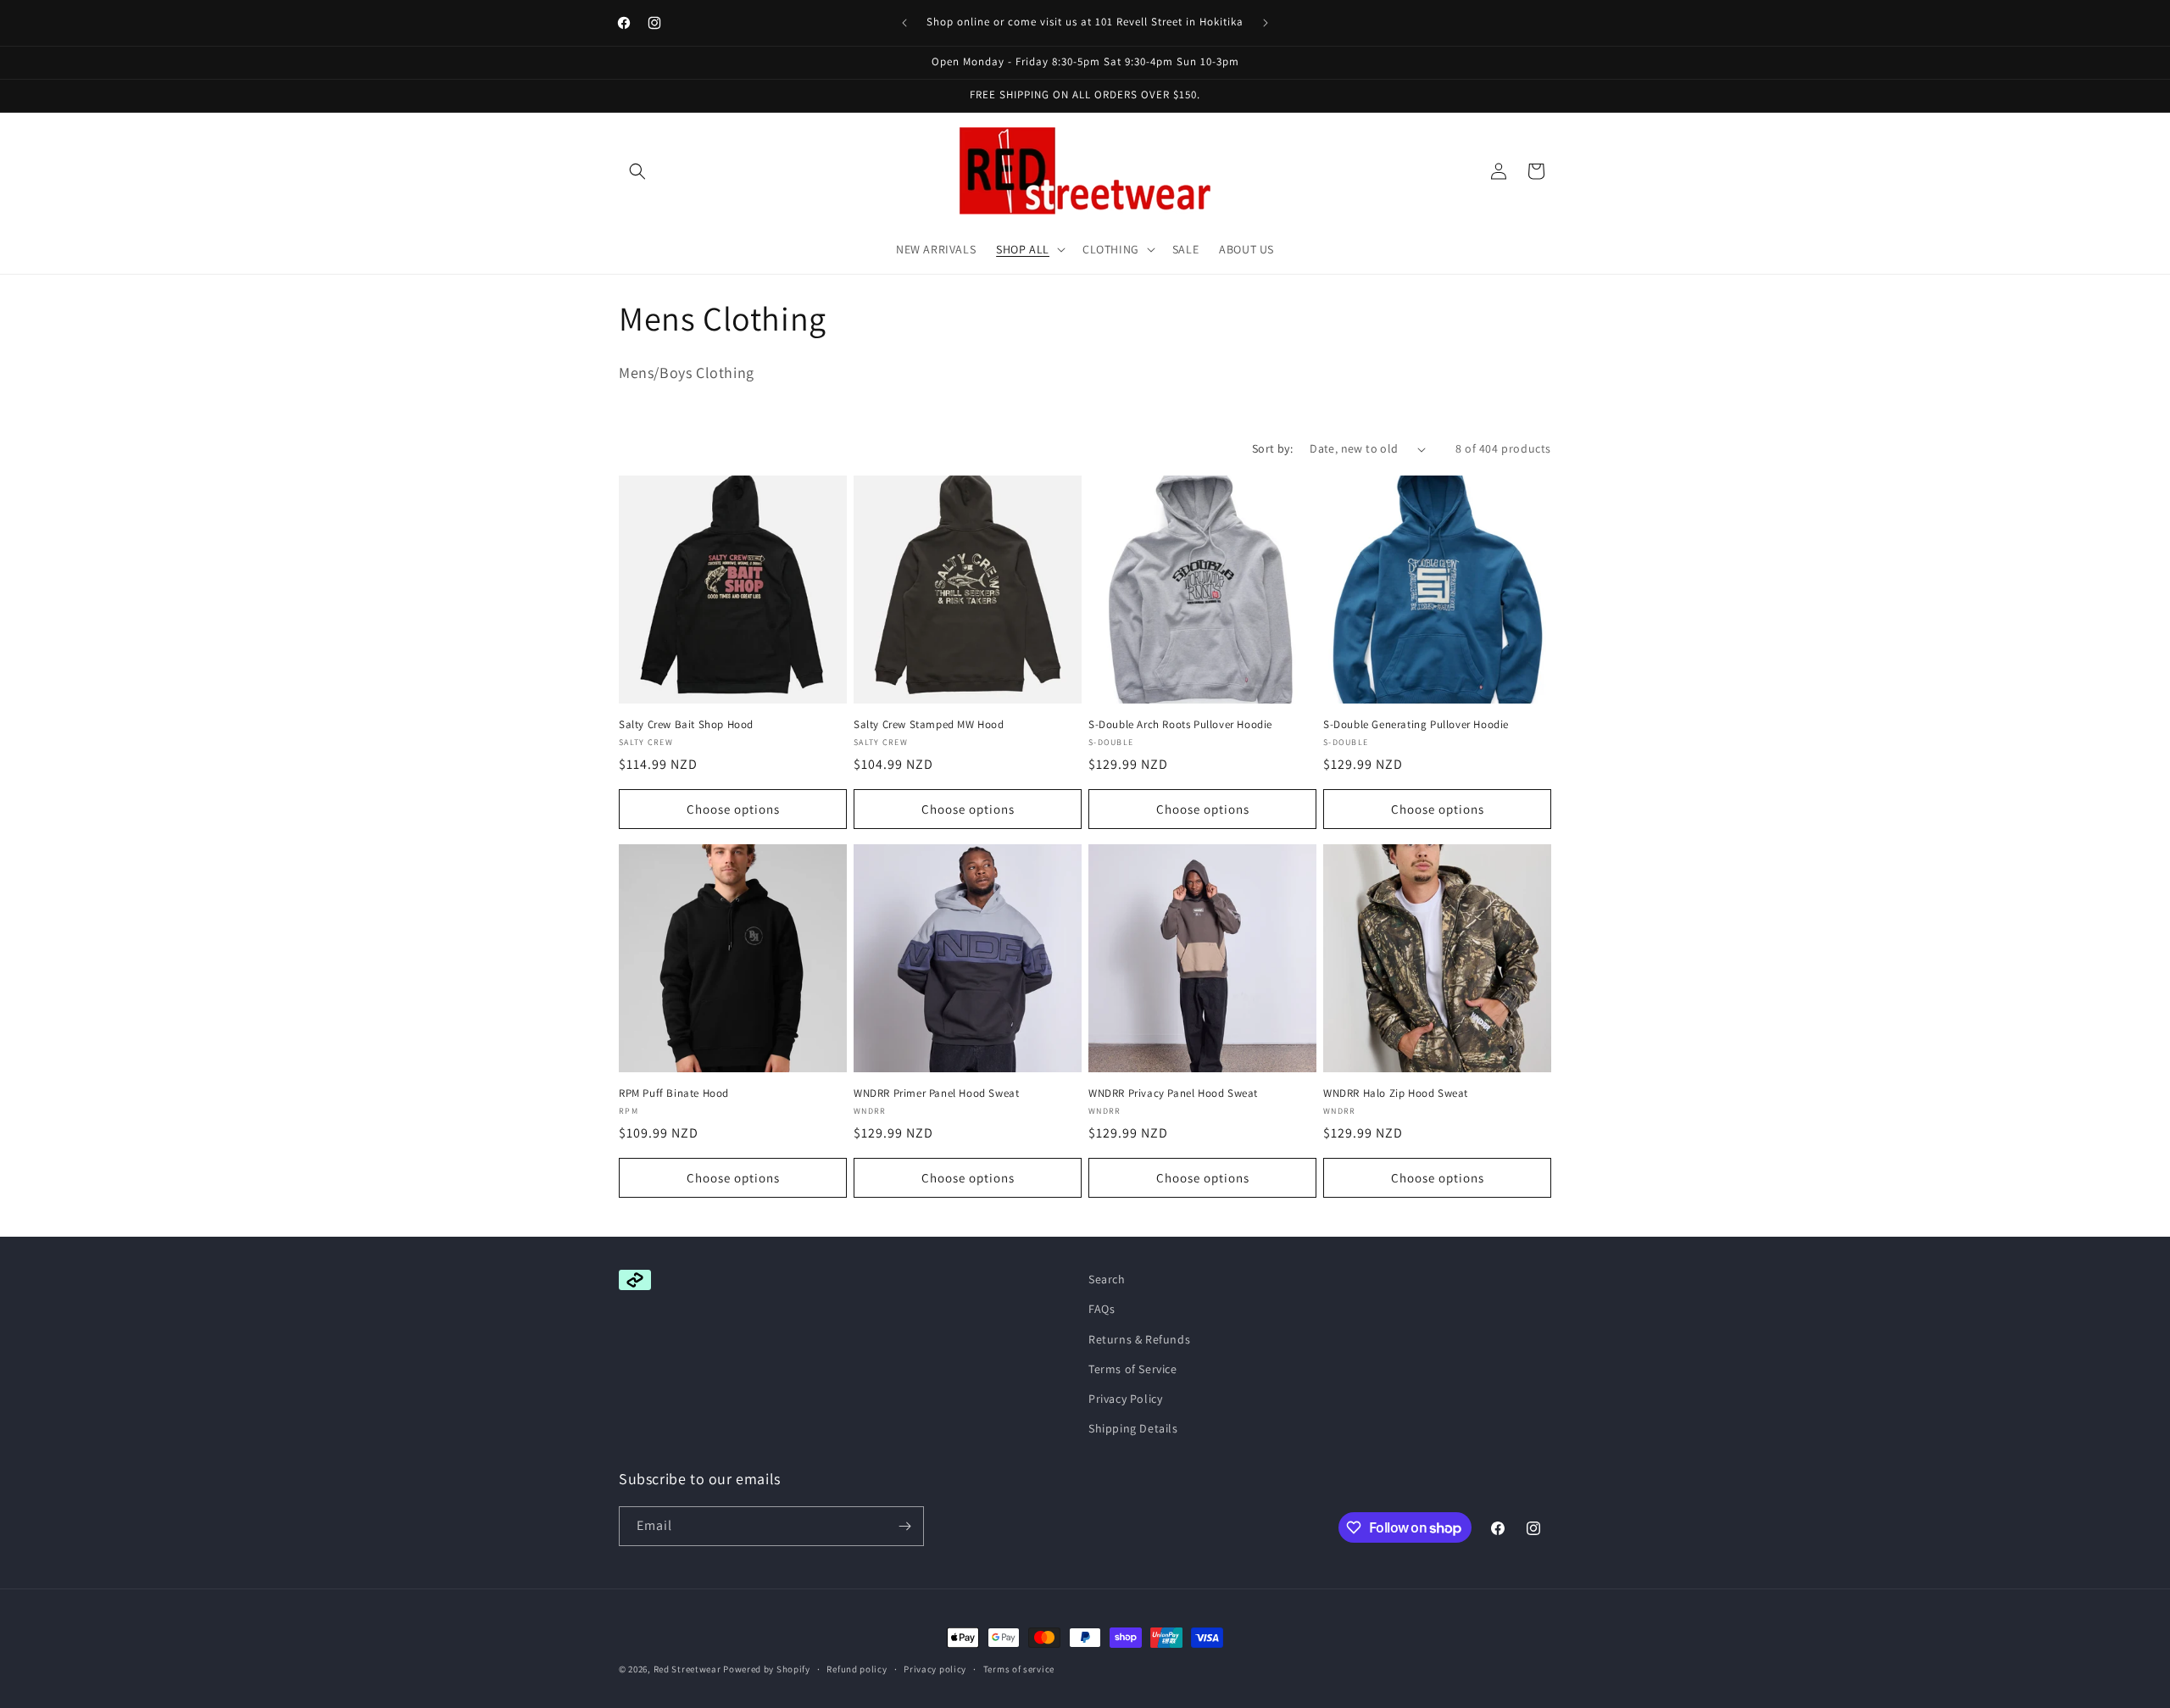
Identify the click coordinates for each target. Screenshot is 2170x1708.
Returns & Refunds (1139, 1339)
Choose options (733, 809)
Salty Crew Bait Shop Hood (686, 725)
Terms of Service (1133, 1369)
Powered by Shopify (767, 1669)
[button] (637, 171)
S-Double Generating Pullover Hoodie (1416, 725)
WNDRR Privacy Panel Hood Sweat (1173, 1093)
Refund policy (857, 1669)
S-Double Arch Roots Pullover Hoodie (1180, 725)
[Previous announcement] (904, 23)
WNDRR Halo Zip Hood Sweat (1396, 1093)
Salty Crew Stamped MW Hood (929, 725)
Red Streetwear (687, 1669)
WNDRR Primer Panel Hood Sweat (936, 1093)
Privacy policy (935, 1669)
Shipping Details (1133, 1428)
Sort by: (1272, 448)
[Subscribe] (904, 1526)
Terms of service (1019, 1669)
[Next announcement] (1266, 23)
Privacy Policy (1125, 1399)
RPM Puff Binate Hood (674, 1093)
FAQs (1102, 1309)
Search (1107, 1279)
